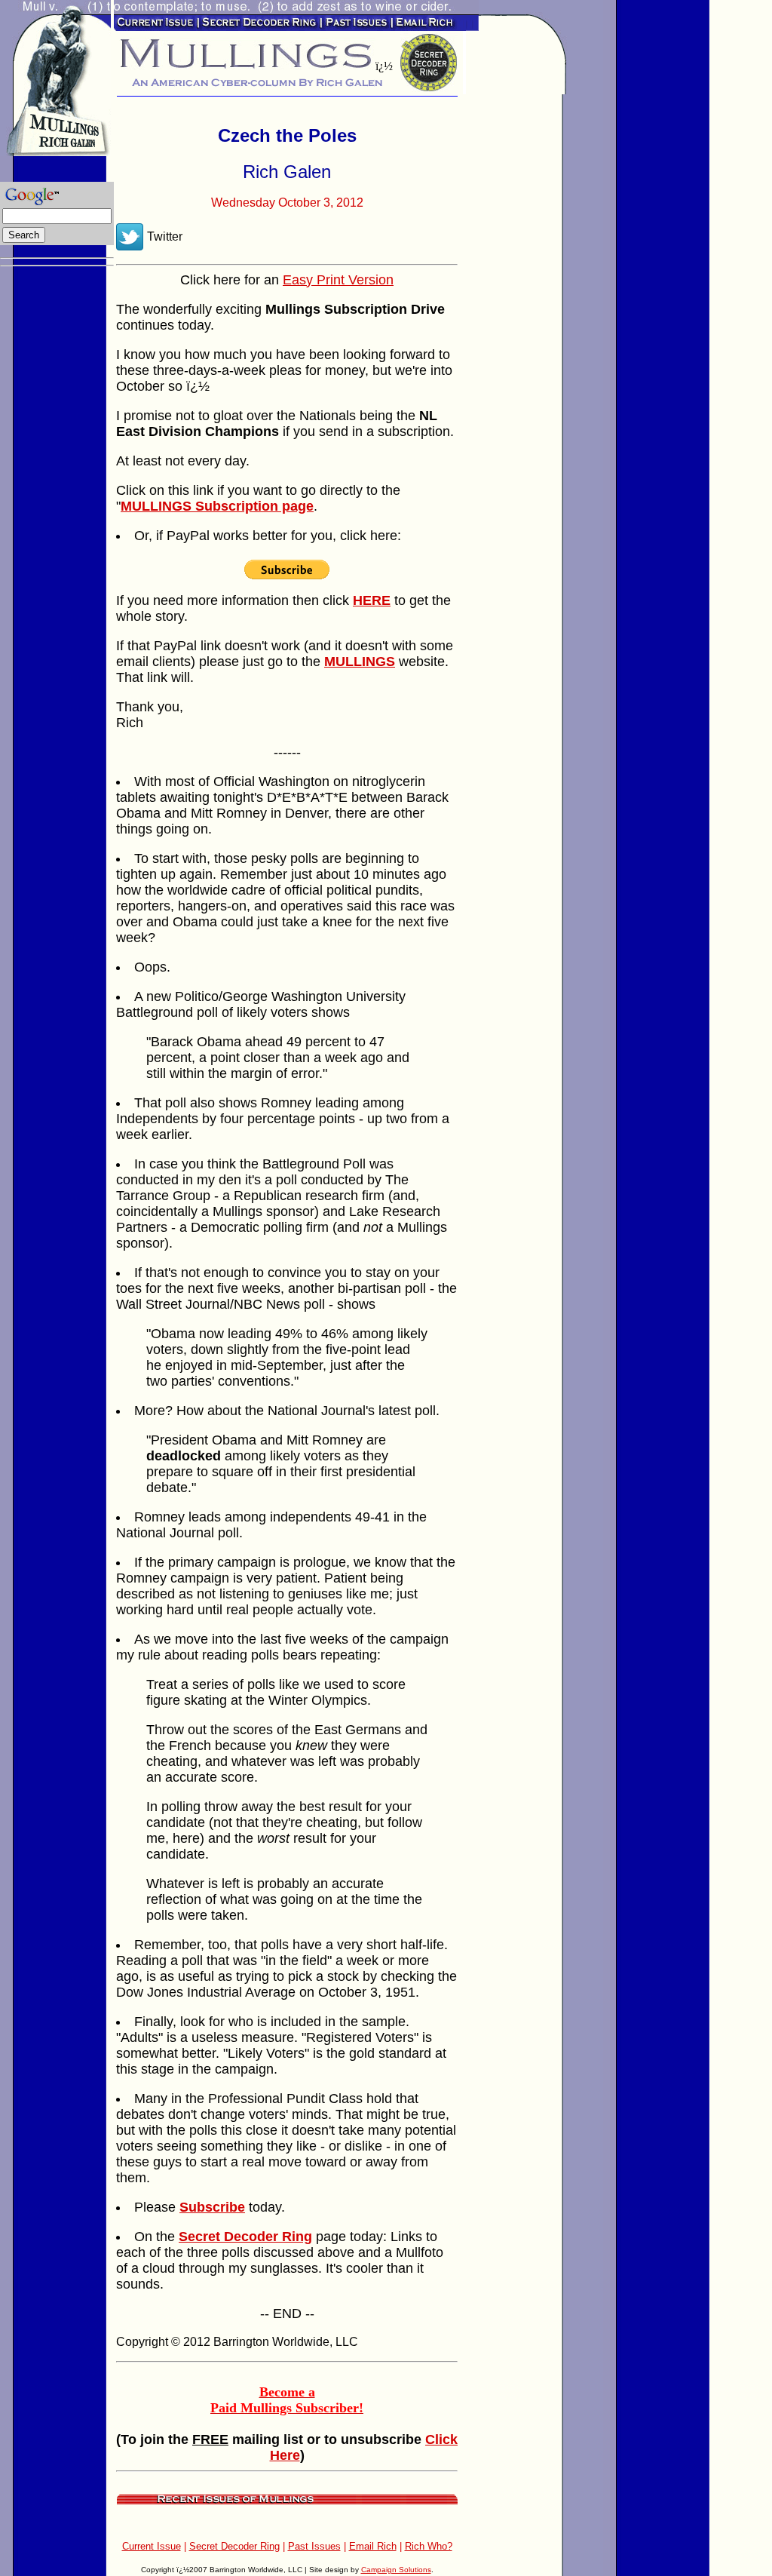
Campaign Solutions (396, 2570)
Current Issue (152, 2546)
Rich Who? (429, 2546)
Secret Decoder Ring (234, 2546)
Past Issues (314, 2546)
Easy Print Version (338, 280)
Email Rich (373, 2546)
